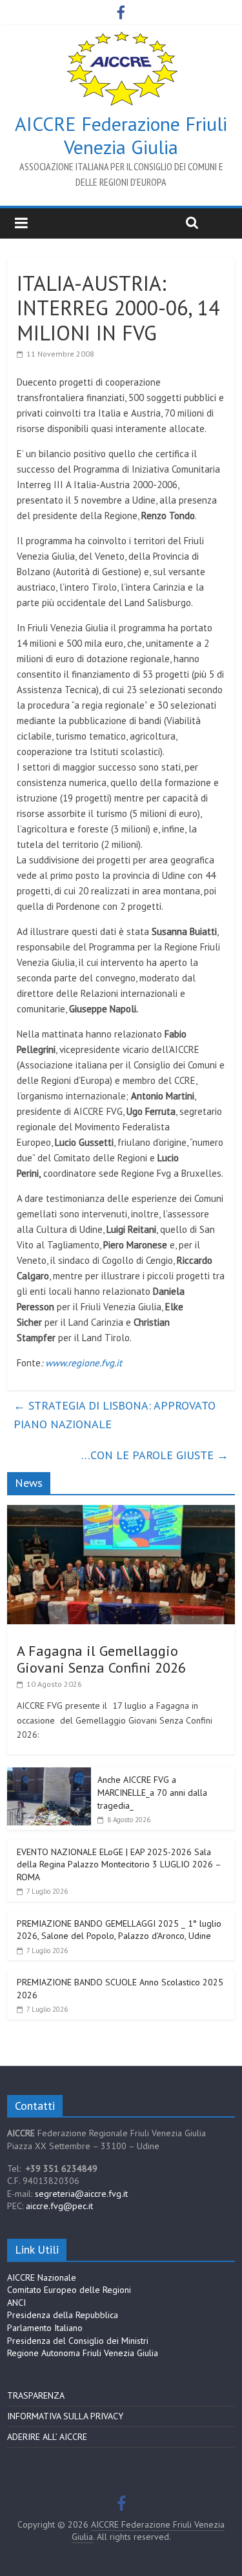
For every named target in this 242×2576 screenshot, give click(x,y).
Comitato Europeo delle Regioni (69, 2290)
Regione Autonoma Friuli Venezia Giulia (83, 2353)
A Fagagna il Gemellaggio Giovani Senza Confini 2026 (101, 1659)
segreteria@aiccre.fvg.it (81, 2194)
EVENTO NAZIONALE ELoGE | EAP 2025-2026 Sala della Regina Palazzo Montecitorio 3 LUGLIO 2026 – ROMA (119, 1864)
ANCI (16, 2303)
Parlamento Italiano (45, 2328)
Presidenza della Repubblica (63, 2315)
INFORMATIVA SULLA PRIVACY (65, 2416)
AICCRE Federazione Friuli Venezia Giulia (121, 135)
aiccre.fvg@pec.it (59, 2206)
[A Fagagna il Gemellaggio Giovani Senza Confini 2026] (121, 1512)
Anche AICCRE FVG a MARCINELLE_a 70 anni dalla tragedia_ (152, 1792)
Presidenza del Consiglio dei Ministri (78, 2341)
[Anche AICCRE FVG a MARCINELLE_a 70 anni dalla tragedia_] (49, 1775)
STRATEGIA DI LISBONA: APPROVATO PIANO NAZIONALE (115, 1415)
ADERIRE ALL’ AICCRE (47, 2437)
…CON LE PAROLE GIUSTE (155, 1455)
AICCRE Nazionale (42, 2277)
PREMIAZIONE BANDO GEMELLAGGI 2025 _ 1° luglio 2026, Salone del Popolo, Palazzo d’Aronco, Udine (119, 1930)
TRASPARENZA (36, 2395)
